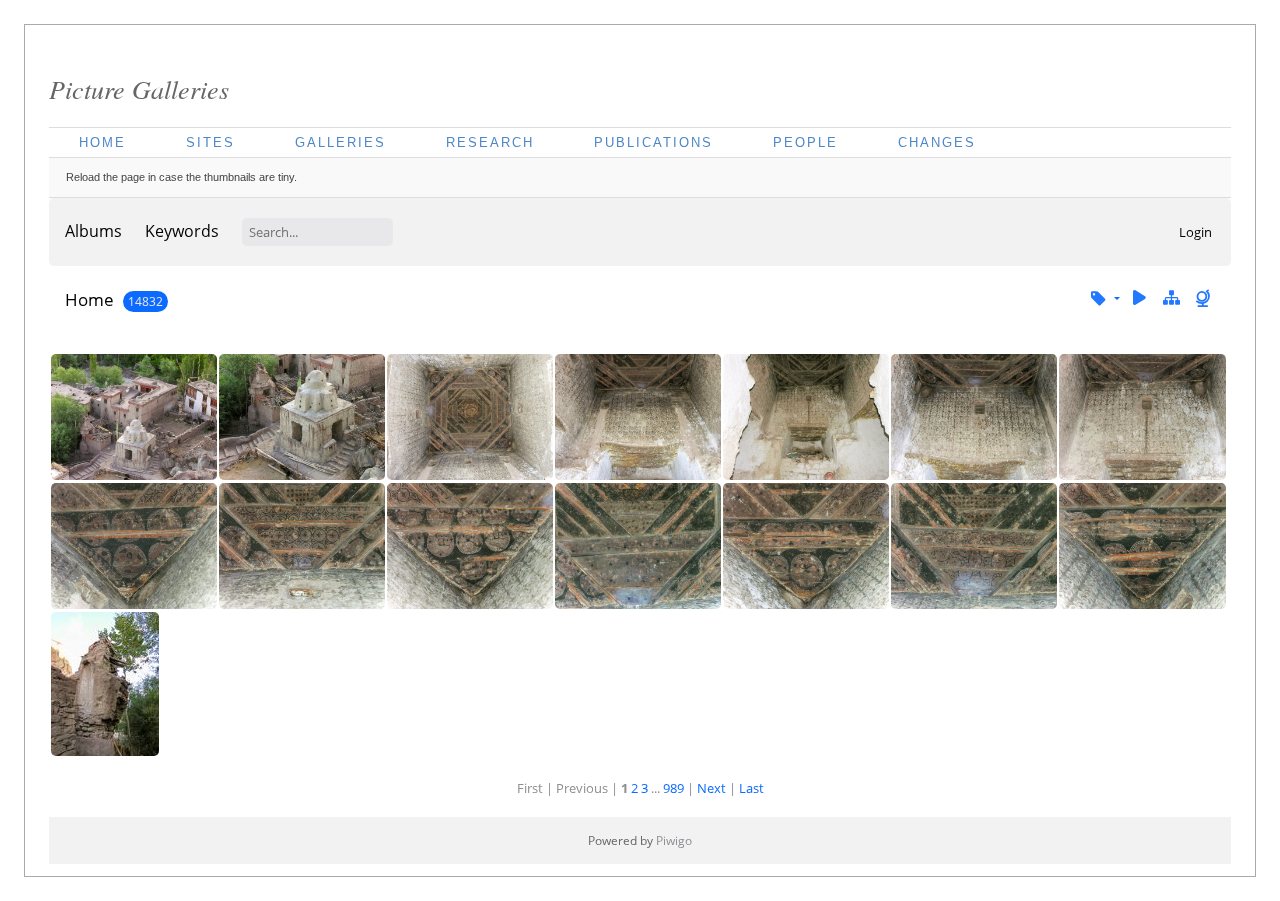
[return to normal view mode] (1171, 298)
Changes (937, 142)
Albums (93, 231)
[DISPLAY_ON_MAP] (1205, 298)
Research (490, 142)
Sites (210, 142)
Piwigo (674, 840)
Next (711, 788)
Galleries (340, 142)
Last (751, 788)
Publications (653, 142)
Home (102, 142)
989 (673, 788)
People (805, 142)
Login (1195, 232)
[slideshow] (1140, 298)
